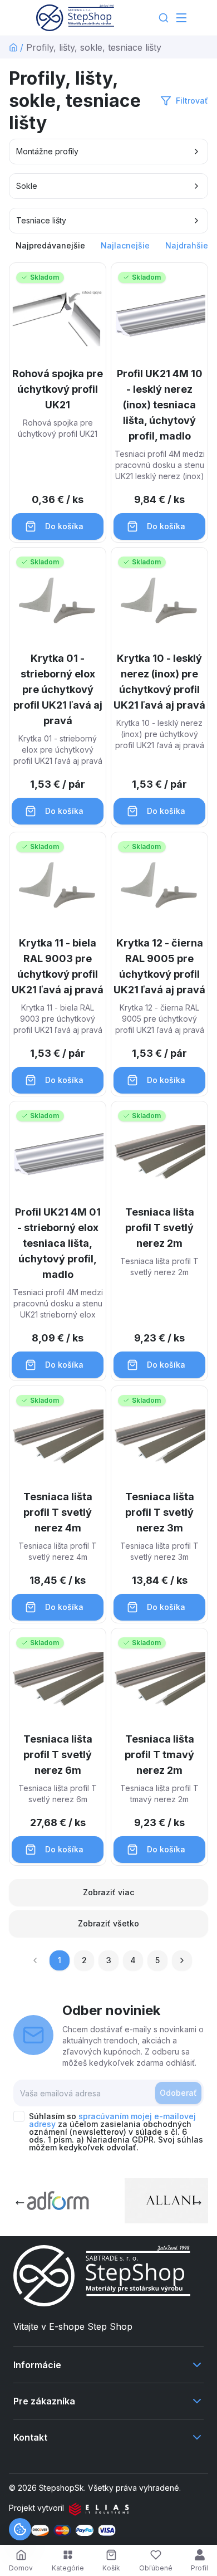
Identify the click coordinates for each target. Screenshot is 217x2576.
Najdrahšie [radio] (187, 245)
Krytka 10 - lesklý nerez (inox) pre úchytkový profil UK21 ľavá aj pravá (159, 682)
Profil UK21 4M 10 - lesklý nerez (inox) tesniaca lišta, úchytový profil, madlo (160, 405)
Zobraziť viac (108, 1892)
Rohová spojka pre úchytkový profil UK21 (58, 389)
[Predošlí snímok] (20, 2203)
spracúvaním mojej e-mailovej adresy (112, 2120)
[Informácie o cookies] (20, 2529)
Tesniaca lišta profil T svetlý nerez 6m (58, 1755)
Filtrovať (192, 101)
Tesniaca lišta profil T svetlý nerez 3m (160, 1512)
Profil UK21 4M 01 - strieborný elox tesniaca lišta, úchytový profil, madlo (58, 1243)
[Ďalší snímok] (197, 2203)
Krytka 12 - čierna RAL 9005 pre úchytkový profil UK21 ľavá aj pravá (159, 966)
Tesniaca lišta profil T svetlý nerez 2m (160, 1228)
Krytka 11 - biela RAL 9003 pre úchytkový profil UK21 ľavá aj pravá (58, 966)
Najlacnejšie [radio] (125, 245)
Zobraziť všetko (108, 1923)
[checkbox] (19, 2116)
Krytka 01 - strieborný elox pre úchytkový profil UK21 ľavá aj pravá (58, 689)
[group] (108, 246)
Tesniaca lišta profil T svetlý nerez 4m (58, 1512)
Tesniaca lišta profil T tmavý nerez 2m (159, 1755)
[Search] (164, 18)
